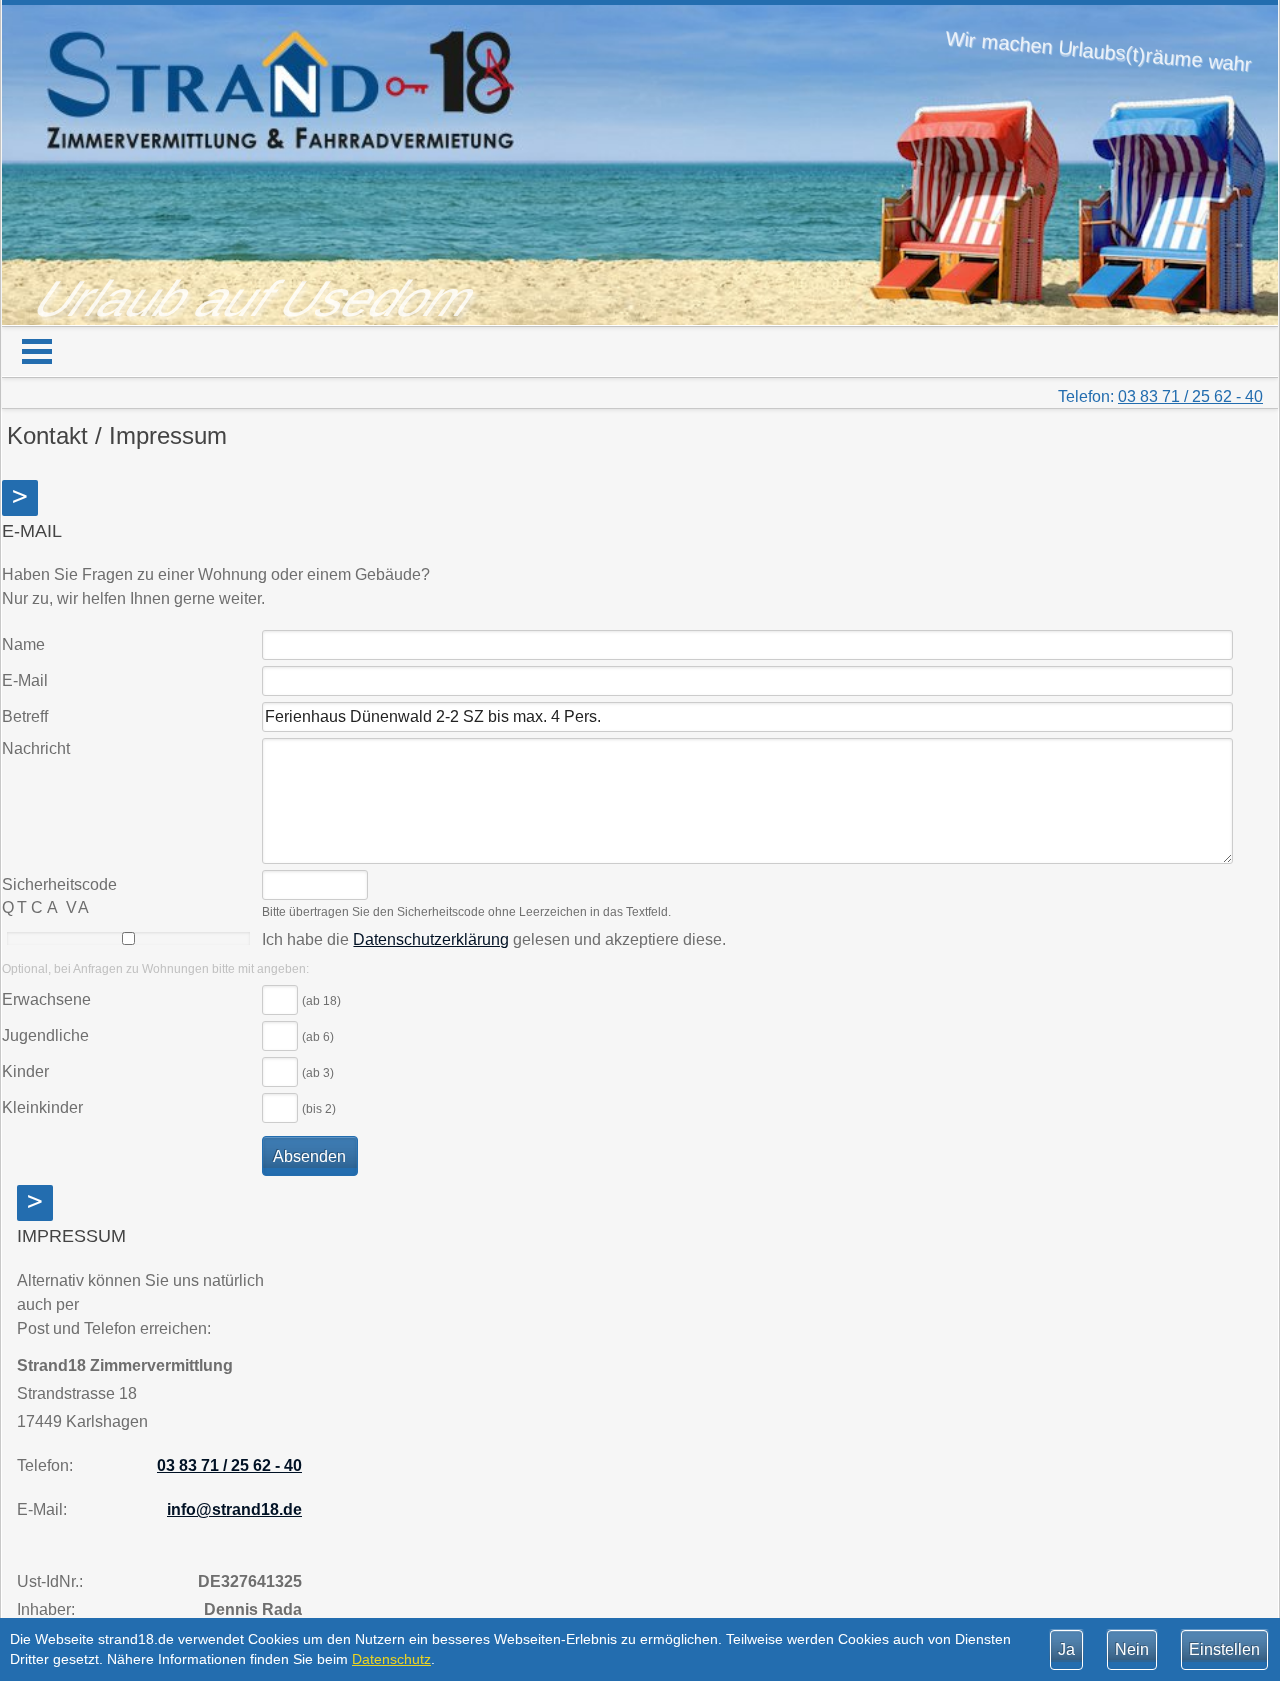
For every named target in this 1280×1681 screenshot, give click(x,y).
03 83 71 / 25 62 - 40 (1190, 396)
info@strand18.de (234, 1509)
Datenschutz (391, 1659)
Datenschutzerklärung (431, 939)
